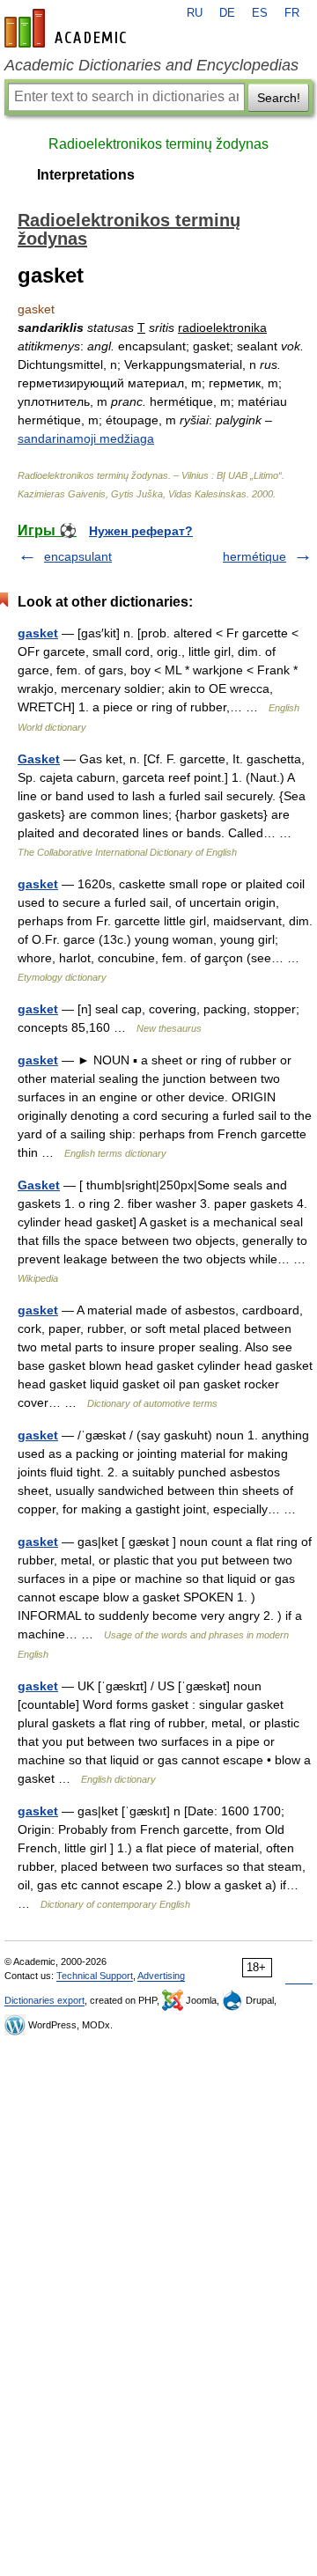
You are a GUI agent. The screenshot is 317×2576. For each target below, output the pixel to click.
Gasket (39, 759)
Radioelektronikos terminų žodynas (158, 144)
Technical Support (95, 1976)
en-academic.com (68, 28)
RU (195, 13)
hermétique (254, 556)
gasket (38, 633)
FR (292, 13)
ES (260, 13)
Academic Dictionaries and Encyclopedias (151, 65)
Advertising (161, 1976)
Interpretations (86, 175)
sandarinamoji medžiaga (86, 438)
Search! (279, 98)
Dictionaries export (44, 2000)
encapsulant (78, 556)
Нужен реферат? (141, 531)
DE (227, 13)
